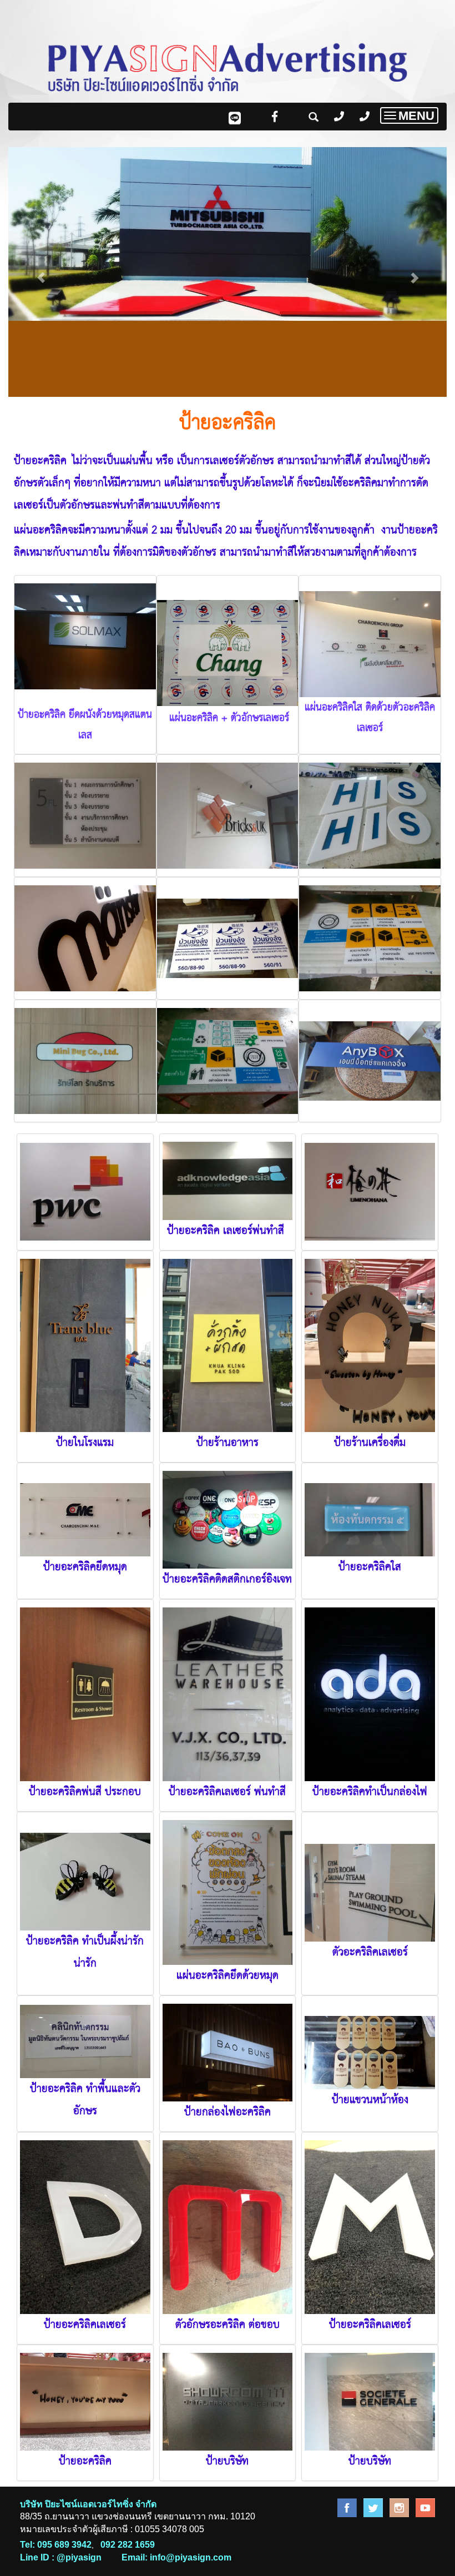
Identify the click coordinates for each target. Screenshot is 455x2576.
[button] (41, 272)
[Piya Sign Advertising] (347, 2507)
